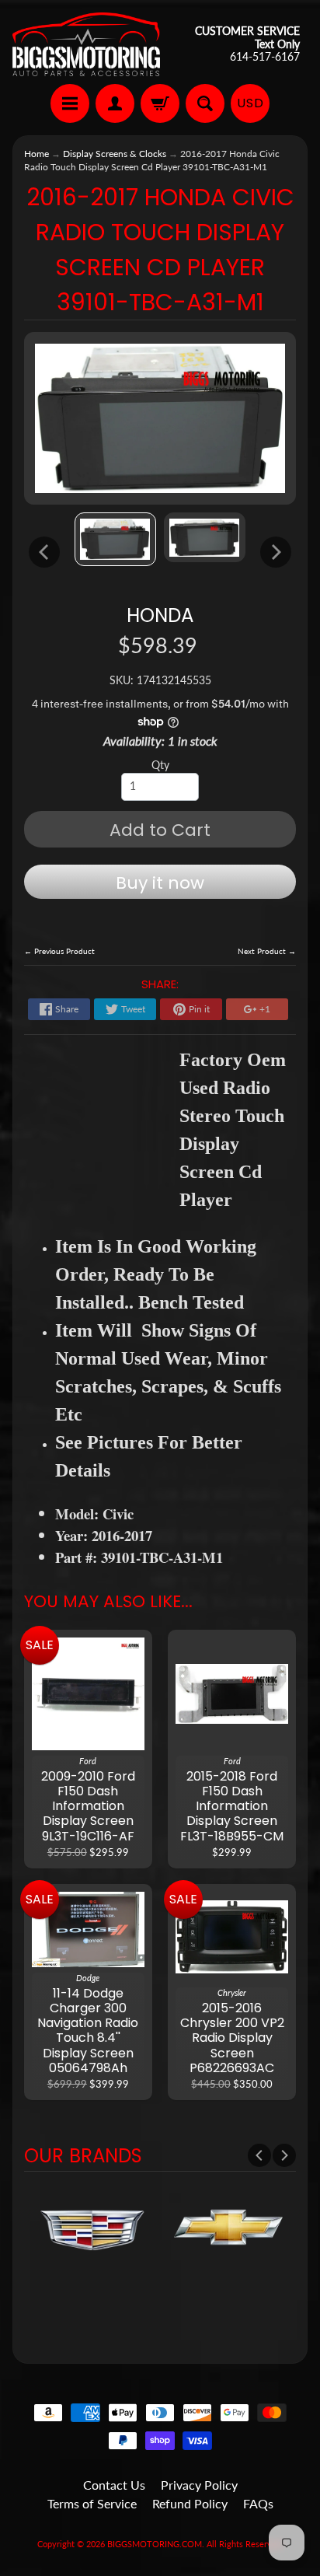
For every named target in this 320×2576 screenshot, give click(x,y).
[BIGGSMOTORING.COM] (86, 44)
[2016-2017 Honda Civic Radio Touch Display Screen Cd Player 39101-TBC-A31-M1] (115, 539)
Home (37, 154)
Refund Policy (190, 2503)
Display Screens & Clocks (115, 154)
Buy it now (160, 883)
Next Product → (267, 951)
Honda (160, 615)
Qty (160, 765)
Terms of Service (92, 2503)
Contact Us (114, 2485)
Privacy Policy (199, 2485)
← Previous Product (59, 951)
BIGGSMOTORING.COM (155, 2544)
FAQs (258, 2503)
